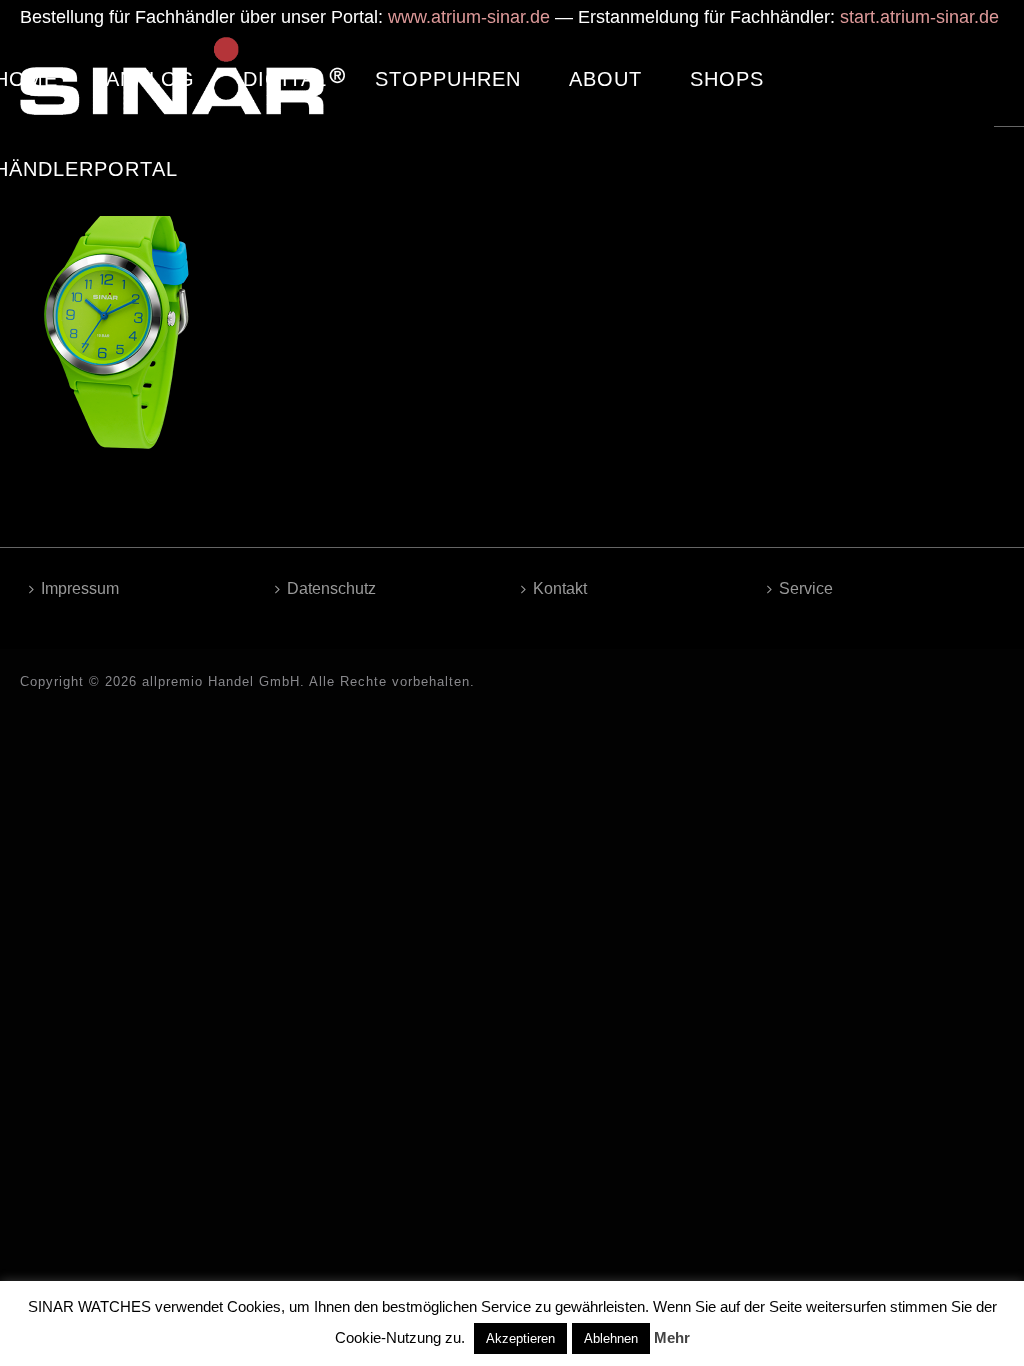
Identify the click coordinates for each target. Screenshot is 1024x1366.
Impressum (80, 588)
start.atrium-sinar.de (919, 17)
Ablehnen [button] (611, 1338)
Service (806, 588)
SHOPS (727, 79)
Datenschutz (331, 588)
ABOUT (605, 79)
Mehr (672, 1337)
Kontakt (560, 588)
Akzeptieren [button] (520, 1338)
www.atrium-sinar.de (469, 17)
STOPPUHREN (448, 79)
